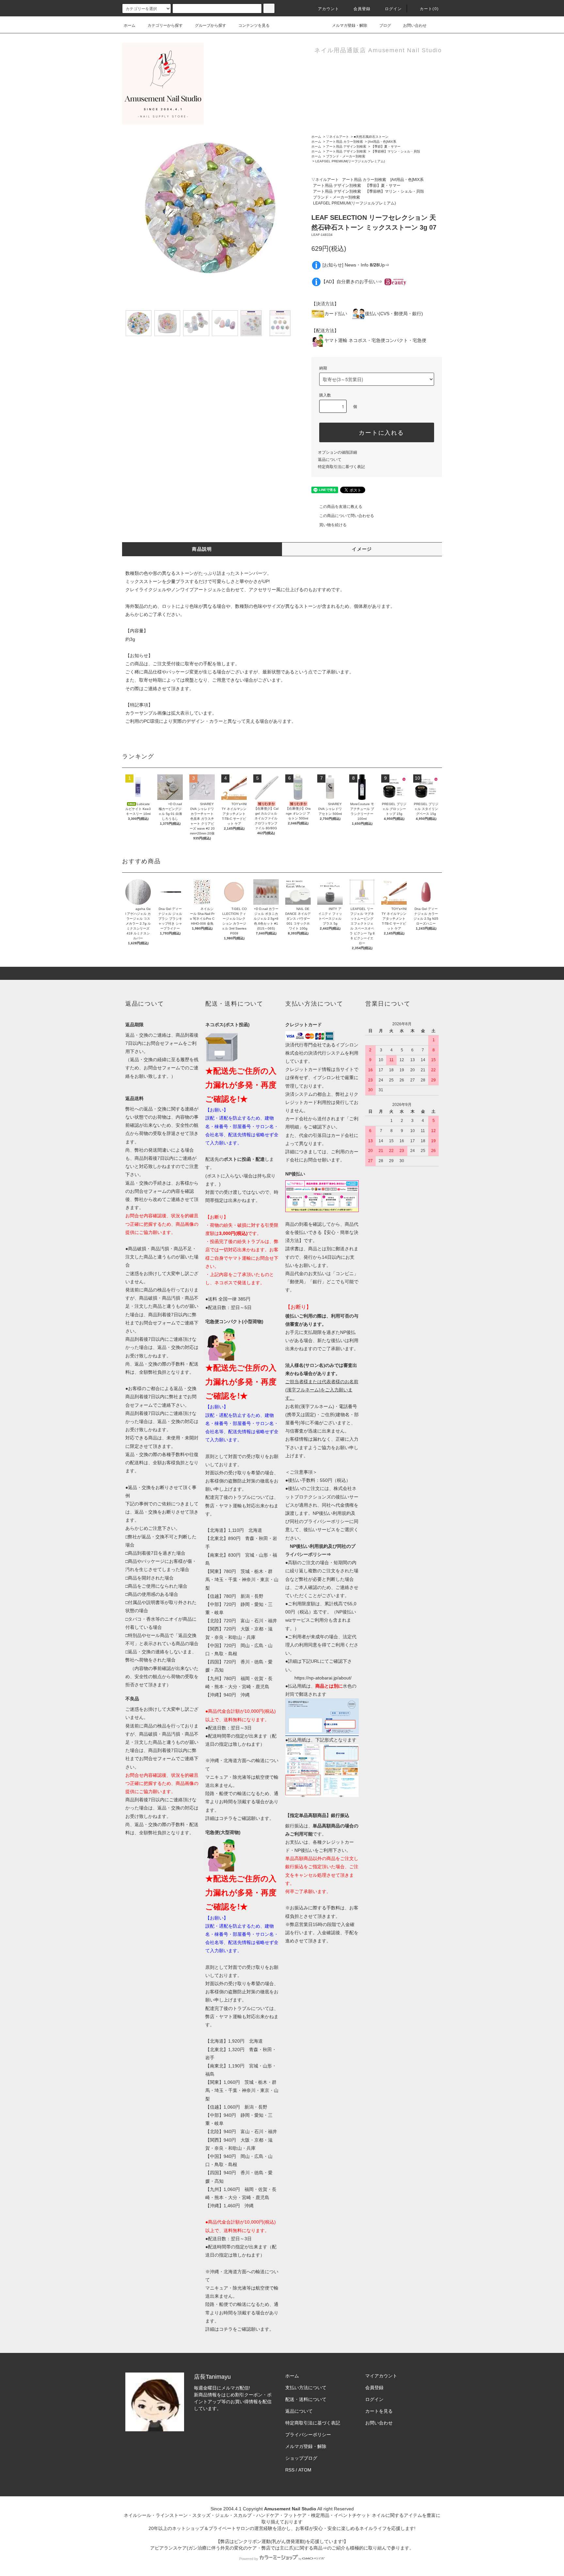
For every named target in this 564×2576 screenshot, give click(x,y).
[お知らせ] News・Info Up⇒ (356, 265)
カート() (429, 9)
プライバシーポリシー (308, 2435)
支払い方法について (306, 2388)
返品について (330, 460)
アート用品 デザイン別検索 (346, 146)
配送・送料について (306, 2399)
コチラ (226, 1818)
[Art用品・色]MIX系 (382, 142)
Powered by (249, 2559)
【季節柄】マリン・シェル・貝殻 (396, 151)
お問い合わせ (415, 25)
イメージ (362, 549)
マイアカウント (381, 2376)
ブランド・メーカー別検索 (346, 156)
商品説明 (202, 549)
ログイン (393, 9)
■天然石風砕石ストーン (371, 137)
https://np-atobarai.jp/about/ (323, 1678)
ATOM (305, 2470)
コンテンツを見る (254, 25)
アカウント (329, 9)
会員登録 (362, 9)
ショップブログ (301, 2458)
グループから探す (211, 25)
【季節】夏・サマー (386, 146)
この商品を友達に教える (341, 507)
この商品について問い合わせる (347, 516)
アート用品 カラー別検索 (345, 142)
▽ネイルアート (337, 137)
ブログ (385, 25)
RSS (290, 2470)
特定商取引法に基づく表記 (341, 467)
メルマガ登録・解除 (350, 25)
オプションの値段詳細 (337, 452)
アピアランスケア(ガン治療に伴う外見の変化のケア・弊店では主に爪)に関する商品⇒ (239, 2548)
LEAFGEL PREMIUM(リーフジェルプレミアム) (350, 161)
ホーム (130, 25)
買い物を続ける (333, 525)
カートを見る (379, 2411)
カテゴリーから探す (165, 25)
